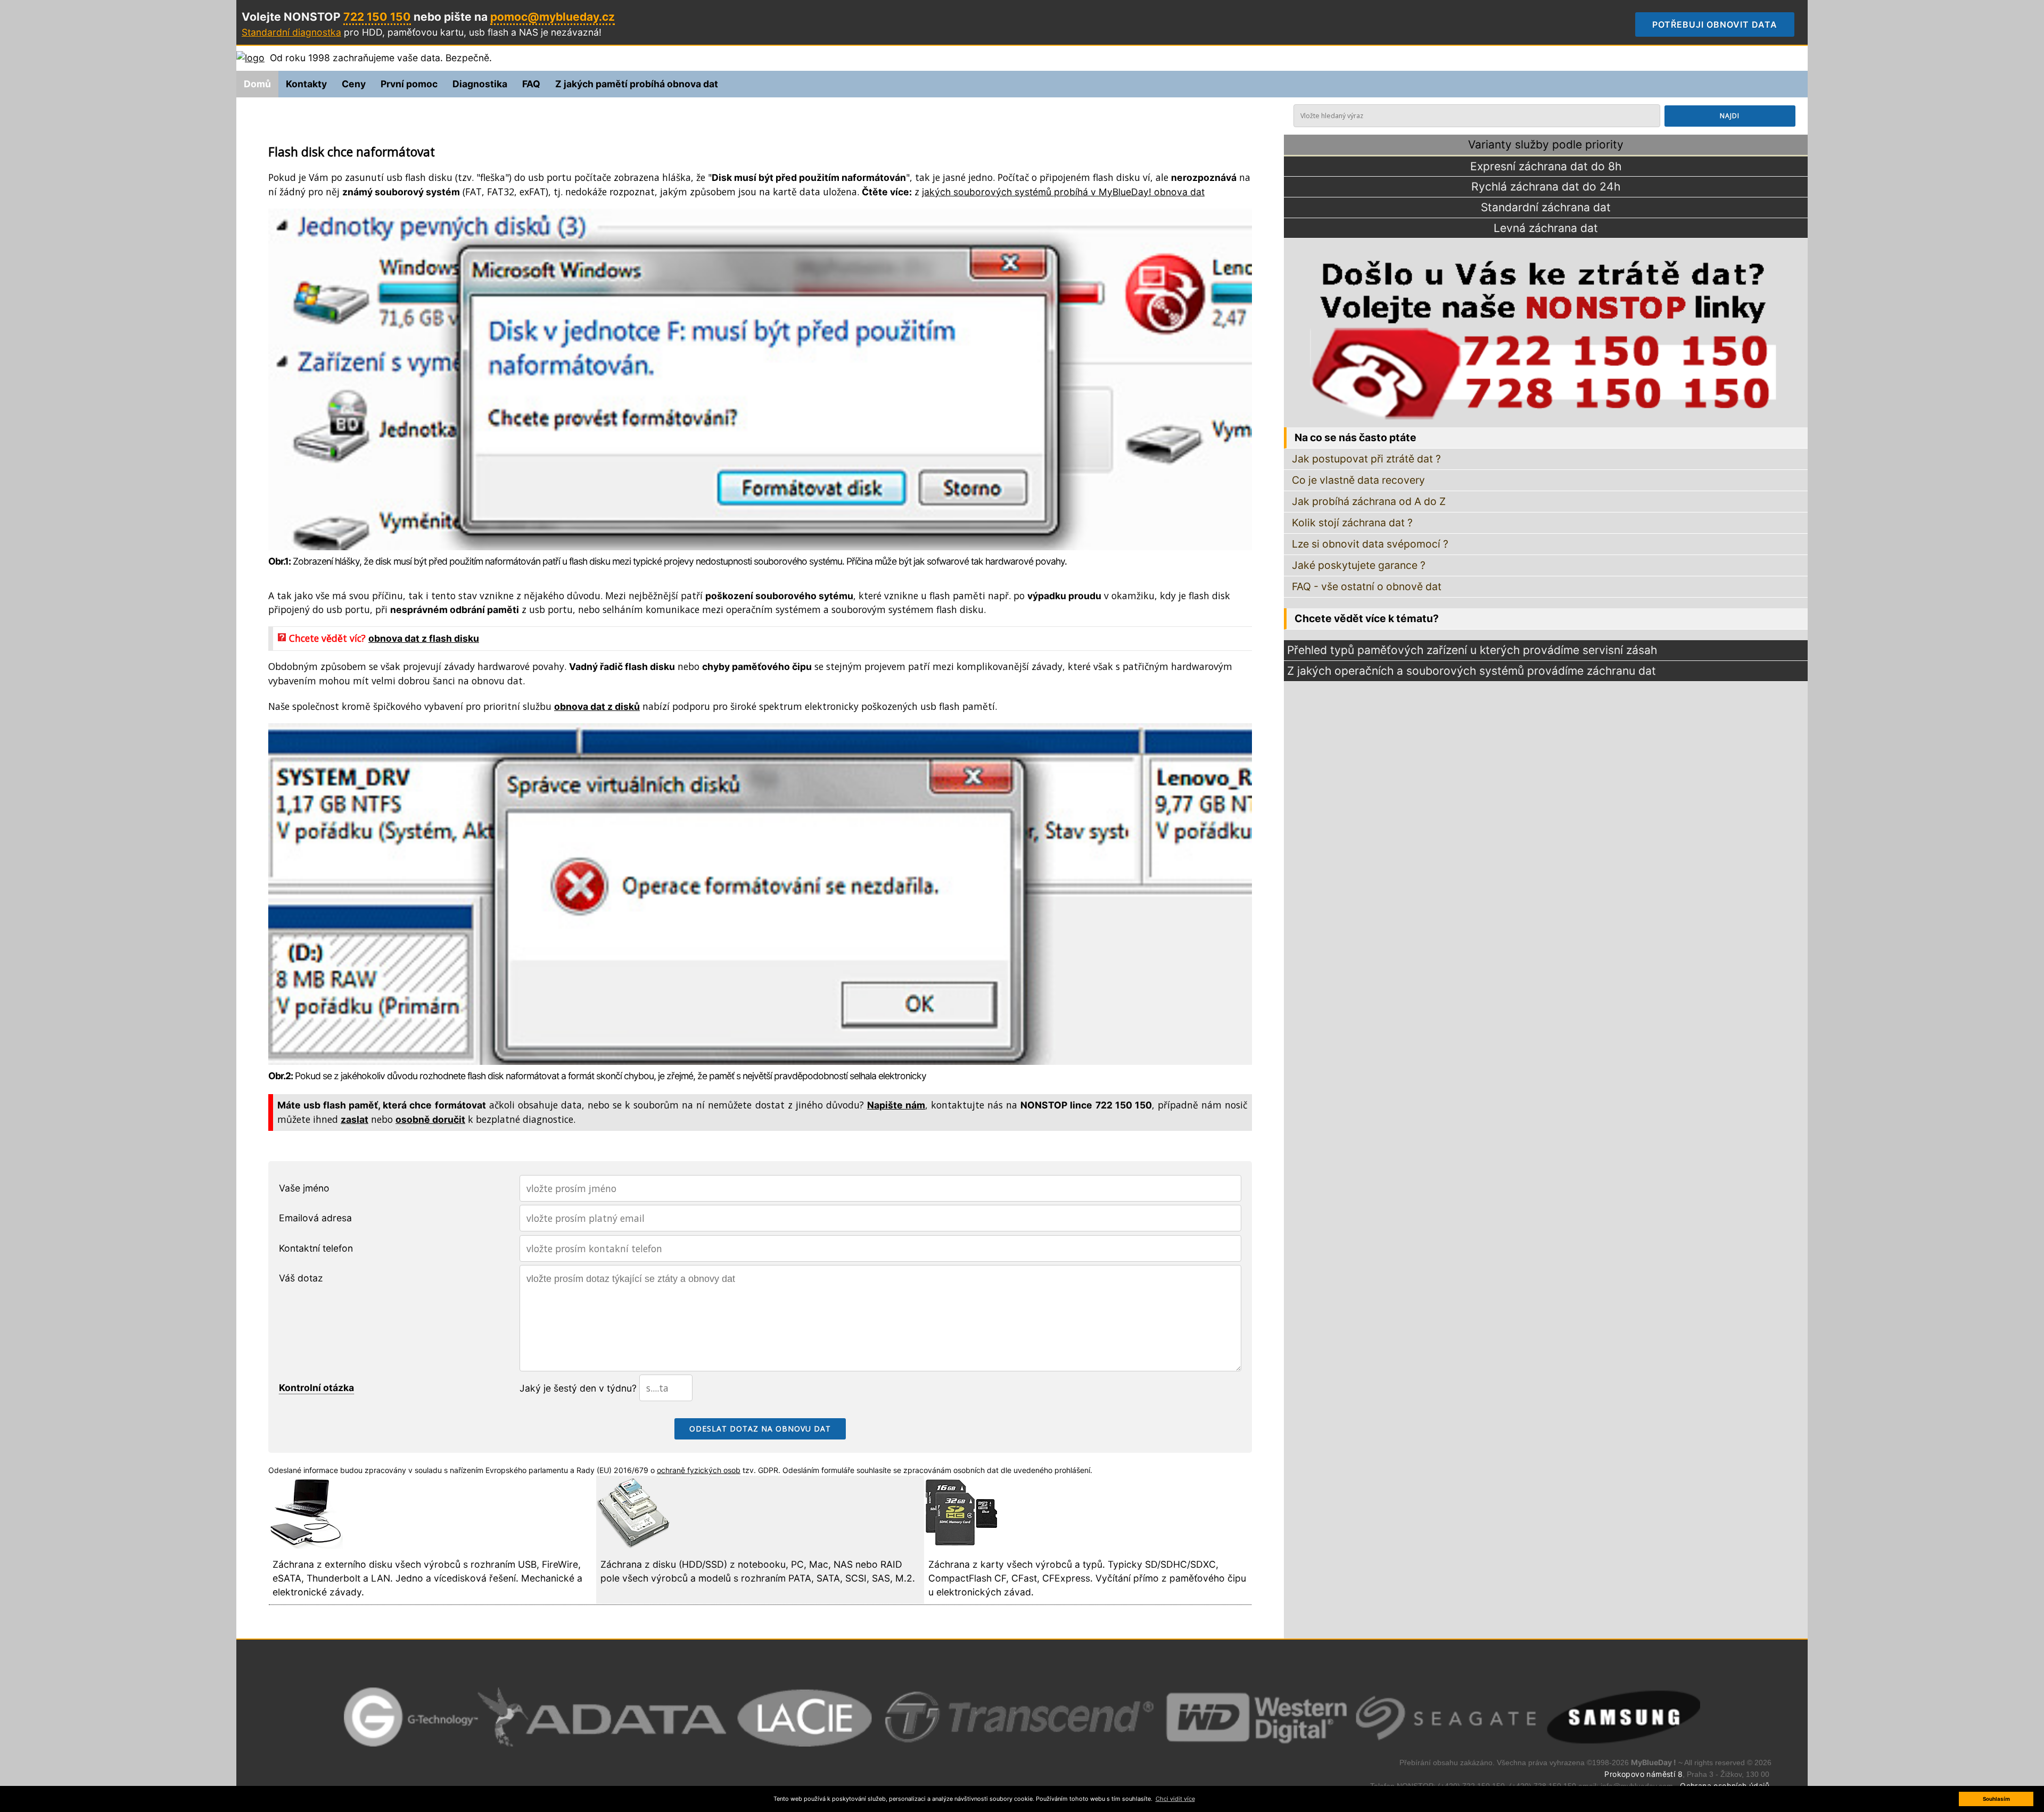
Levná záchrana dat (1546, 228)
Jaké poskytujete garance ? (1359, 565)
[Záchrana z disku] (633, 1546)
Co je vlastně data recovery (1358, 480)
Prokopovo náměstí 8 (1643, 1774)
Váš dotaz (301, 1278)
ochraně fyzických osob (699, 1470)
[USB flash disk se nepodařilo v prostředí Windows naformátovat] (760, 1061)
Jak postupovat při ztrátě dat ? (1366, 459)
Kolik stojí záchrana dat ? (1352, 523)
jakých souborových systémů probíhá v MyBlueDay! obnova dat (1063, 192)
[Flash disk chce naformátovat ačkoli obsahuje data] (760, 547)
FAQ (531, 84)
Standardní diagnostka (291, 32)
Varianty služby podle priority (1546, 144)
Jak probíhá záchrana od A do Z (1369, 501)
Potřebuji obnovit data (1723, 24)
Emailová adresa (315, 1218)
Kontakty (306, 84)
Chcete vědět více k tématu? (1367, 618)
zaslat (355, 1119)
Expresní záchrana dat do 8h (1546, 166)
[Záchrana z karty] (961, 1546)
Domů (257, 84)
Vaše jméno (304, 1188)
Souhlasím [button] (1996, 1799)
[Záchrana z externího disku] (306, 1546)
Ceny (354, 84)
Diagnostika (480, 84)
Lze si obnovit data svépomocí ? (1370, 544)
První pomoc (409, 84)
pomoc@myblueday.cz (553, 17)
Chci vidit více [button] (1175, 1799)
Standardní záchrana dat (1546, 207)
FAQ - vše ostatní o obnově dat (1367, 586)
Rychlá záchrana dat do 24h (1546, 187)
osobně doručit (430, 1119)
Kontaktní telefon (316, 1248)
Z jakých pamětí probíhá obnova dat (637, 84)
